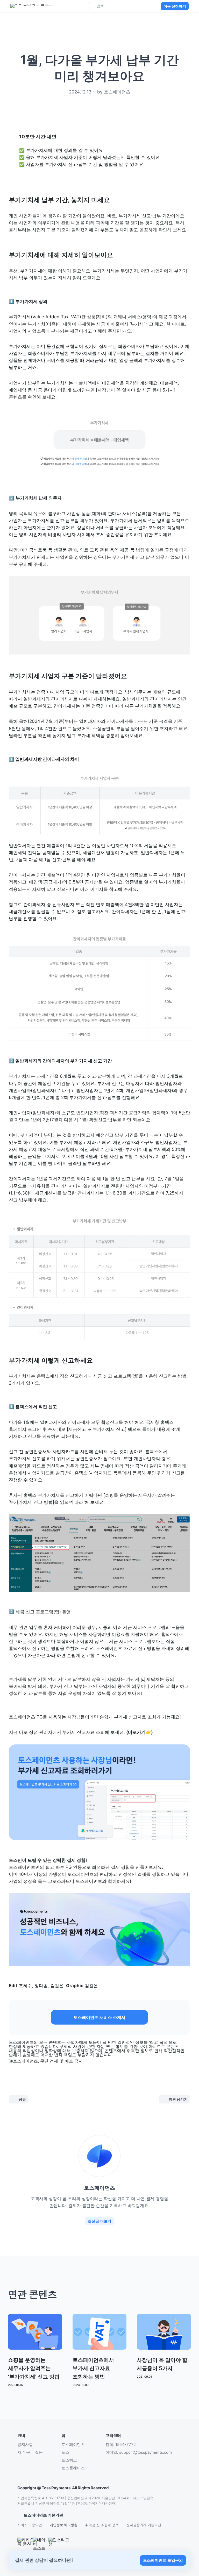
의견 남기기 (178, 2099)
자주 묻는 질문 (30, 2452)
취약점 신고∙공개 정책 (102, 2525)
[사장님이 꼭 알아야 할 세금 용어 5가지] (136, 390)
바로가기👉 (140, 1732)
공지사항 (25, 2444)
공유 (22, 2099)
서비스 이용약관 (30, 2525)
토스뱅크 (69, 2460)
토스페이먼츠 (73, 2444)
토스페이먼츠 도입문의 (163, 2560)
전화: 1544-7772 (121, 2444)
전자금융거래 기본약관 (144, 2525)
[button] (99, 2017)
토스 (65, 2452)
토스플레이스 (73, 2468)
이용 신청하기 (175, 6)
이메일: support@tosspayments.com (139, 2452)
